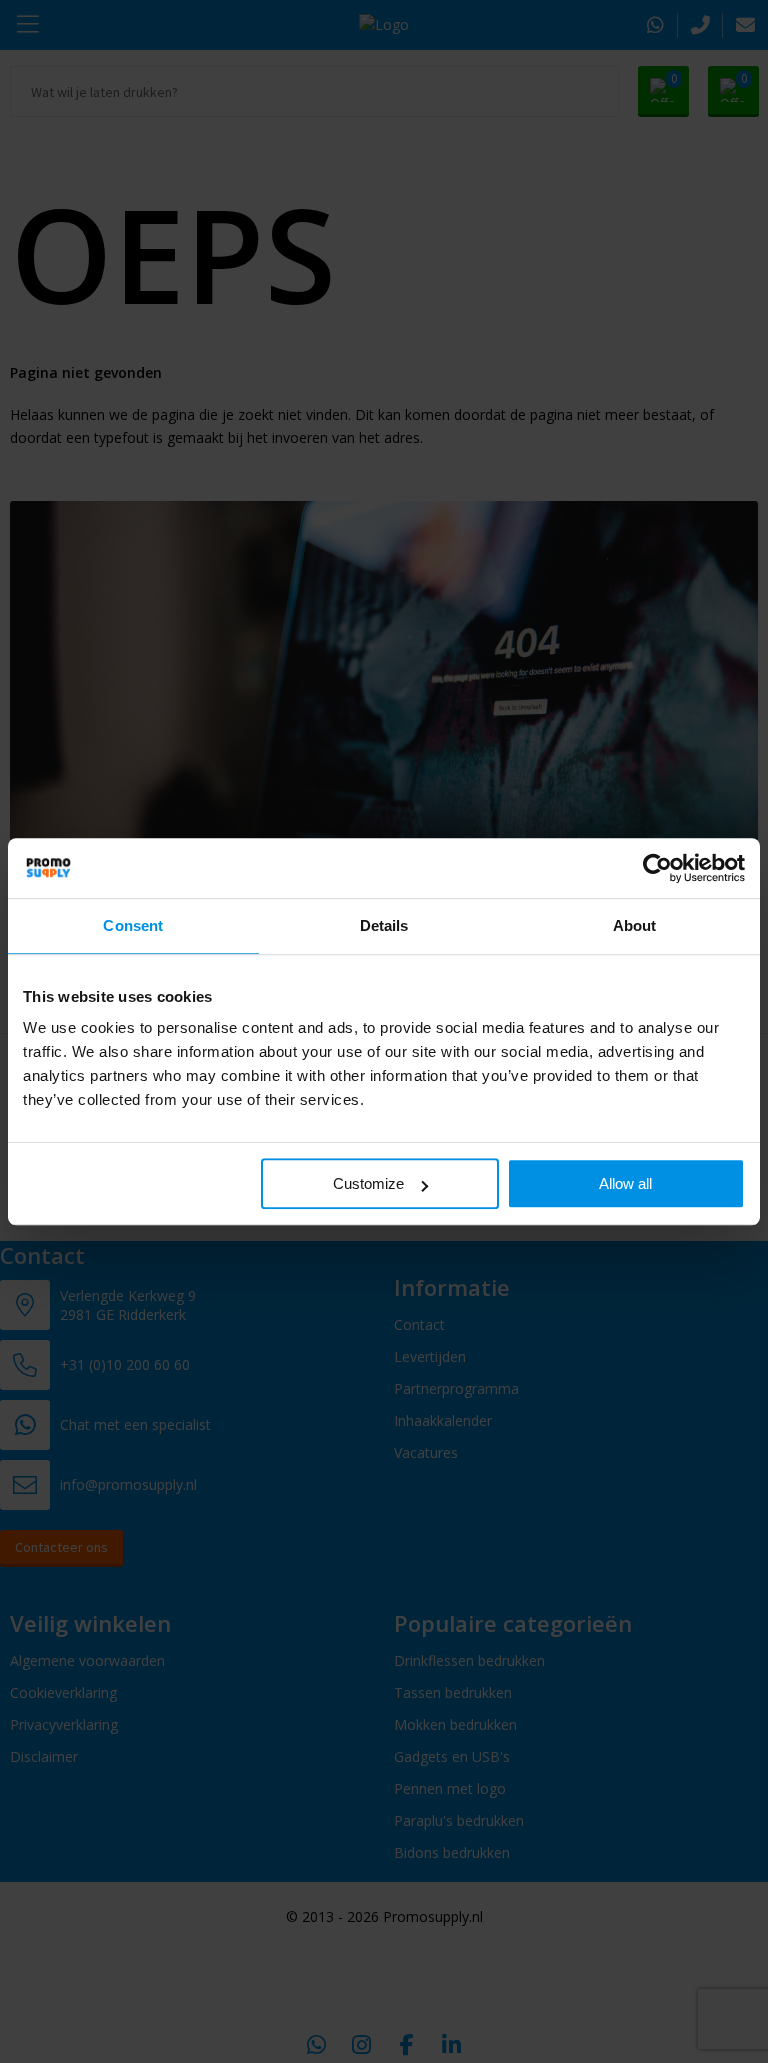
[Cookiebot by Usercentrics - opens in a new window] (657, 868)
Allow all (625, 1183)
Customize (368, 1183)
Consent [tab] (133, 925)
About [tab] (635, 925)
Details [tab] (384, 925)
